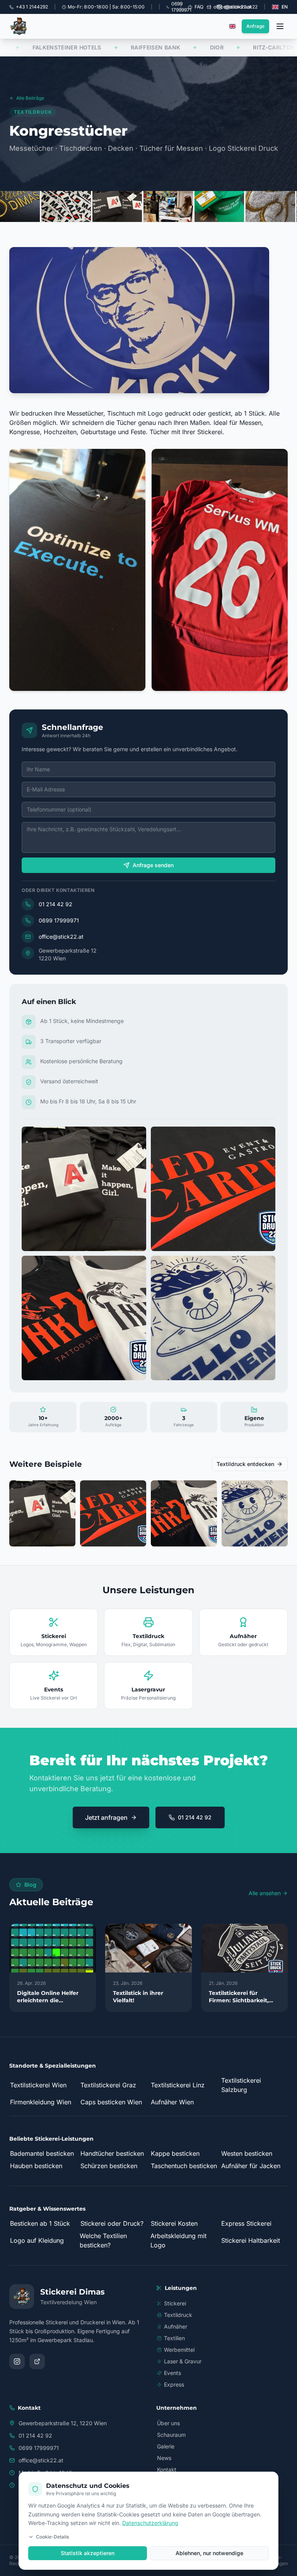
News (164, 2458)
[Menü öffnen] (280, 26)
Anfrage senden (153, 865)
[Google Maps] (37, 2361)
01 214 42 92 (55, 904)
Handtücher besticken (112, 2153)
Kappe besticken (175, 2153)
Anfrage (255, 26)
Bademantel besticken (42, 2153)
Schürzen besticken (109, 2166)
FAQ (199, 7)
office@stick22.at (61, 937)
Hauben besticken (36, 2166)
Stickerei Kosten (174, 2223)
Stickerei (175, 2303)
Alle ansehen (265, 1893)
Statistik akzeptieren (88, 2553)
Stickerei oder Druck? (112, 2223)
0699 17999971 (59, 920)
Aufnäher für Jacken (251, 2166)
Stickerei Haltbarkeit (251, 2240)
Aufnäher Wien (172, 2102)
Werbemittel (179, 2350)
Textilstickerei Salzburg (241, 2085)
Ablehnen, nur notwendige (209, 2553)
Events (172, 2373)
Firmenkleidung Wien (41, 2102)
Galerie (166, 2446)
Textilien (174, 2338)
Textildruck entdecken (245, 1464)
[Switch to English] (232, 26)
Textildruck (178, 2315)
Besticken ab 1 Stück (40, 2223)
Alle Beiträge (30, 98)
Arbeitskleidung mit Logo (178, 2240)
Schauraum (171, 2435)
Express (174, 2384)
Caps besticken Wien (111, 2102)
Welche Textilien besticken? (103, 2240)
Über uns (168, 2423)
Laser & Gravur (183, 2361)
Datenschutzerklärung (150, 2523)
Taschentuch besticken (184, 2166)
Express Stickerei (246, 2223)
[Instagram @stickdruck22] (17, 2361)
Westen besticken (247, 2153)
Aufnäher (176, 2326)
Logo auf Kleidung (37, 2240)
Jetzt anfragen (106, 1817)
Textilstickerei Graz (108, 2085)
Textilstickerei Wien (38, 2085)
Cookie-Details (52, 2537)
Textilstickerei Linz (178, 2085)
